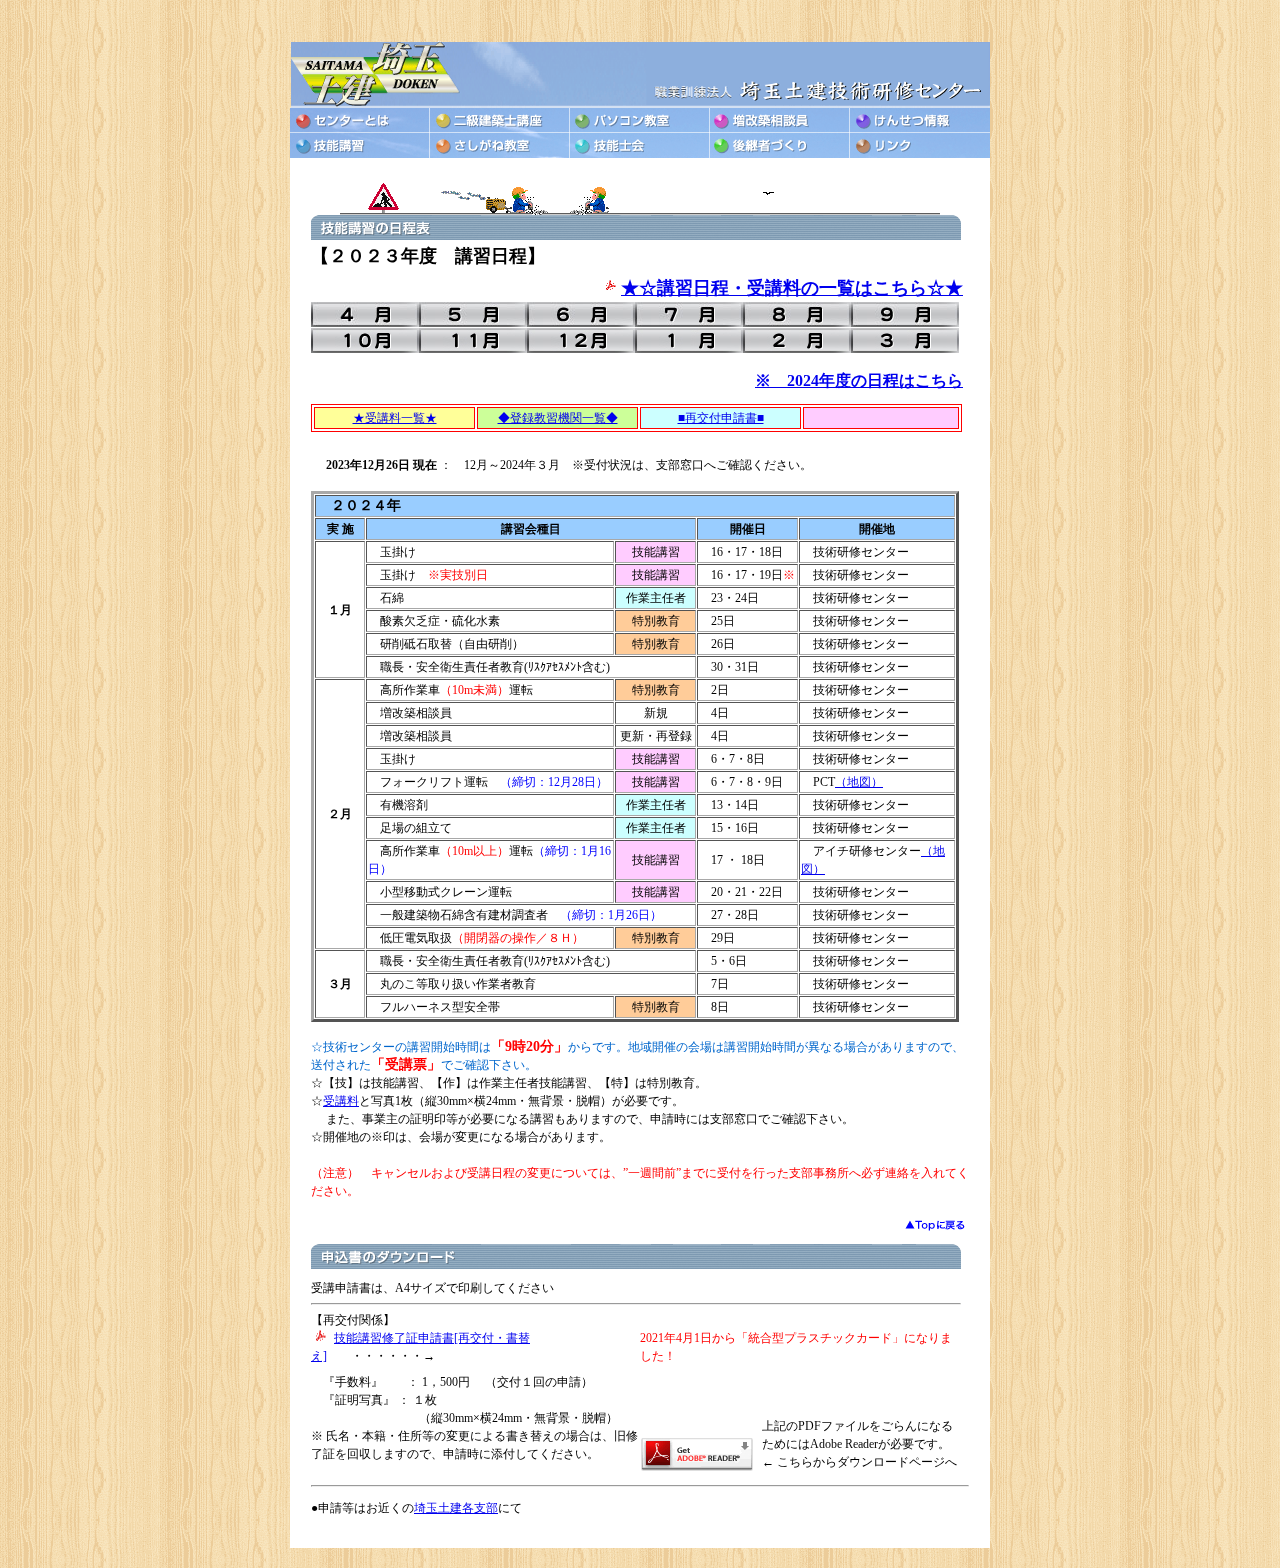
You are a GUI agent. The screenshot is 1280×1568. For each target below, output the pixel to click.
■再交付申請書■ (721, 418)
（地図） (859, 782)
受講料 (341, 1101)
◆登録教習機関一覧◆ (558, 418)
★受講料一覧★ (395, 418)
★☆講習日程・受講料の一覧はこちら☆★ (792, 288)
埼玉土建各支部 (456, 1508)
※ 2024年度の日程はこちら (859, 380)
